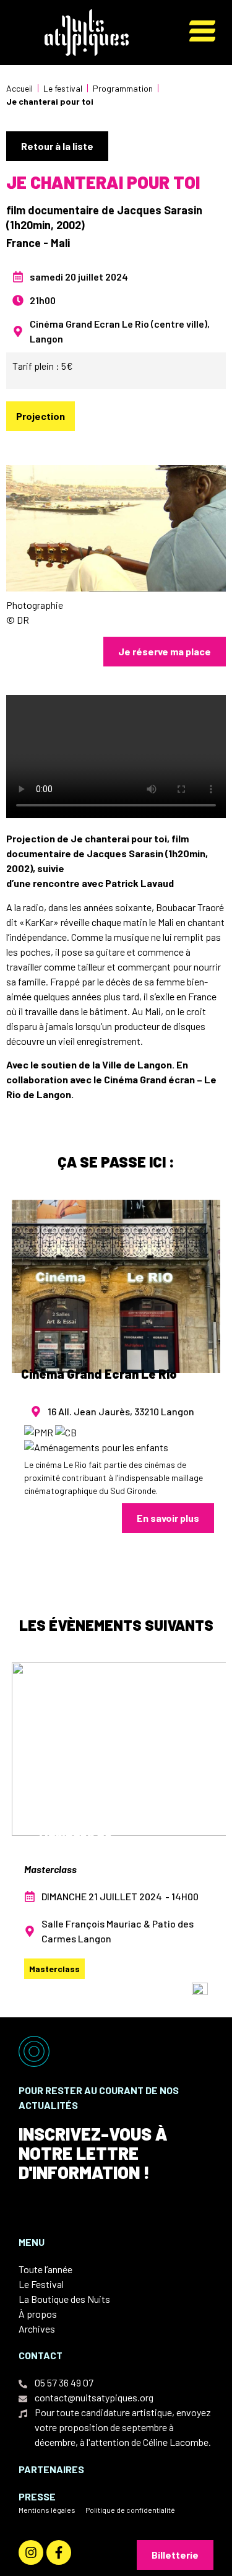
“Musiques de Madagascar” (73, 1838)
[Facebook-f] (59, 2552)
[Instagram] (31, 2552)
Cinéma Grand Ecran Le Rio (99, 1374)
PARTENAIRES (51, 2469)
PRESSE (37, 2496)
